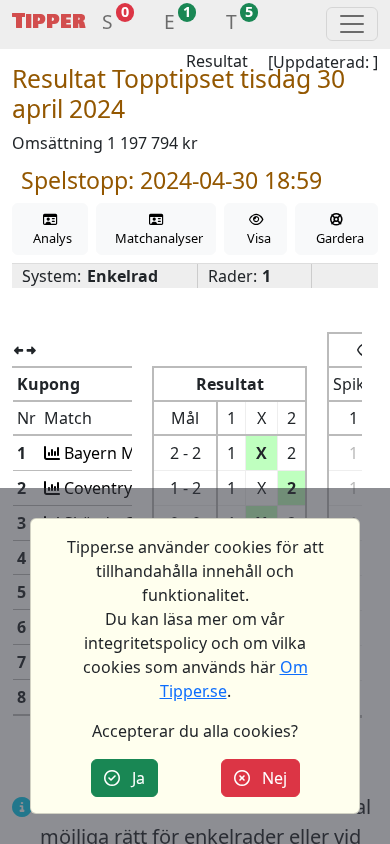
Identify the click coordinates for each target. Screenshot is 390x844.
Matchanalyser (156, 238)
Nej (268, 778)
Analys (49, 238)
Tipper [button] (49, 21)
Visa (256, 238)
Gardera (337, 238)
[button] (107, 24)
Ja (132, 778)
